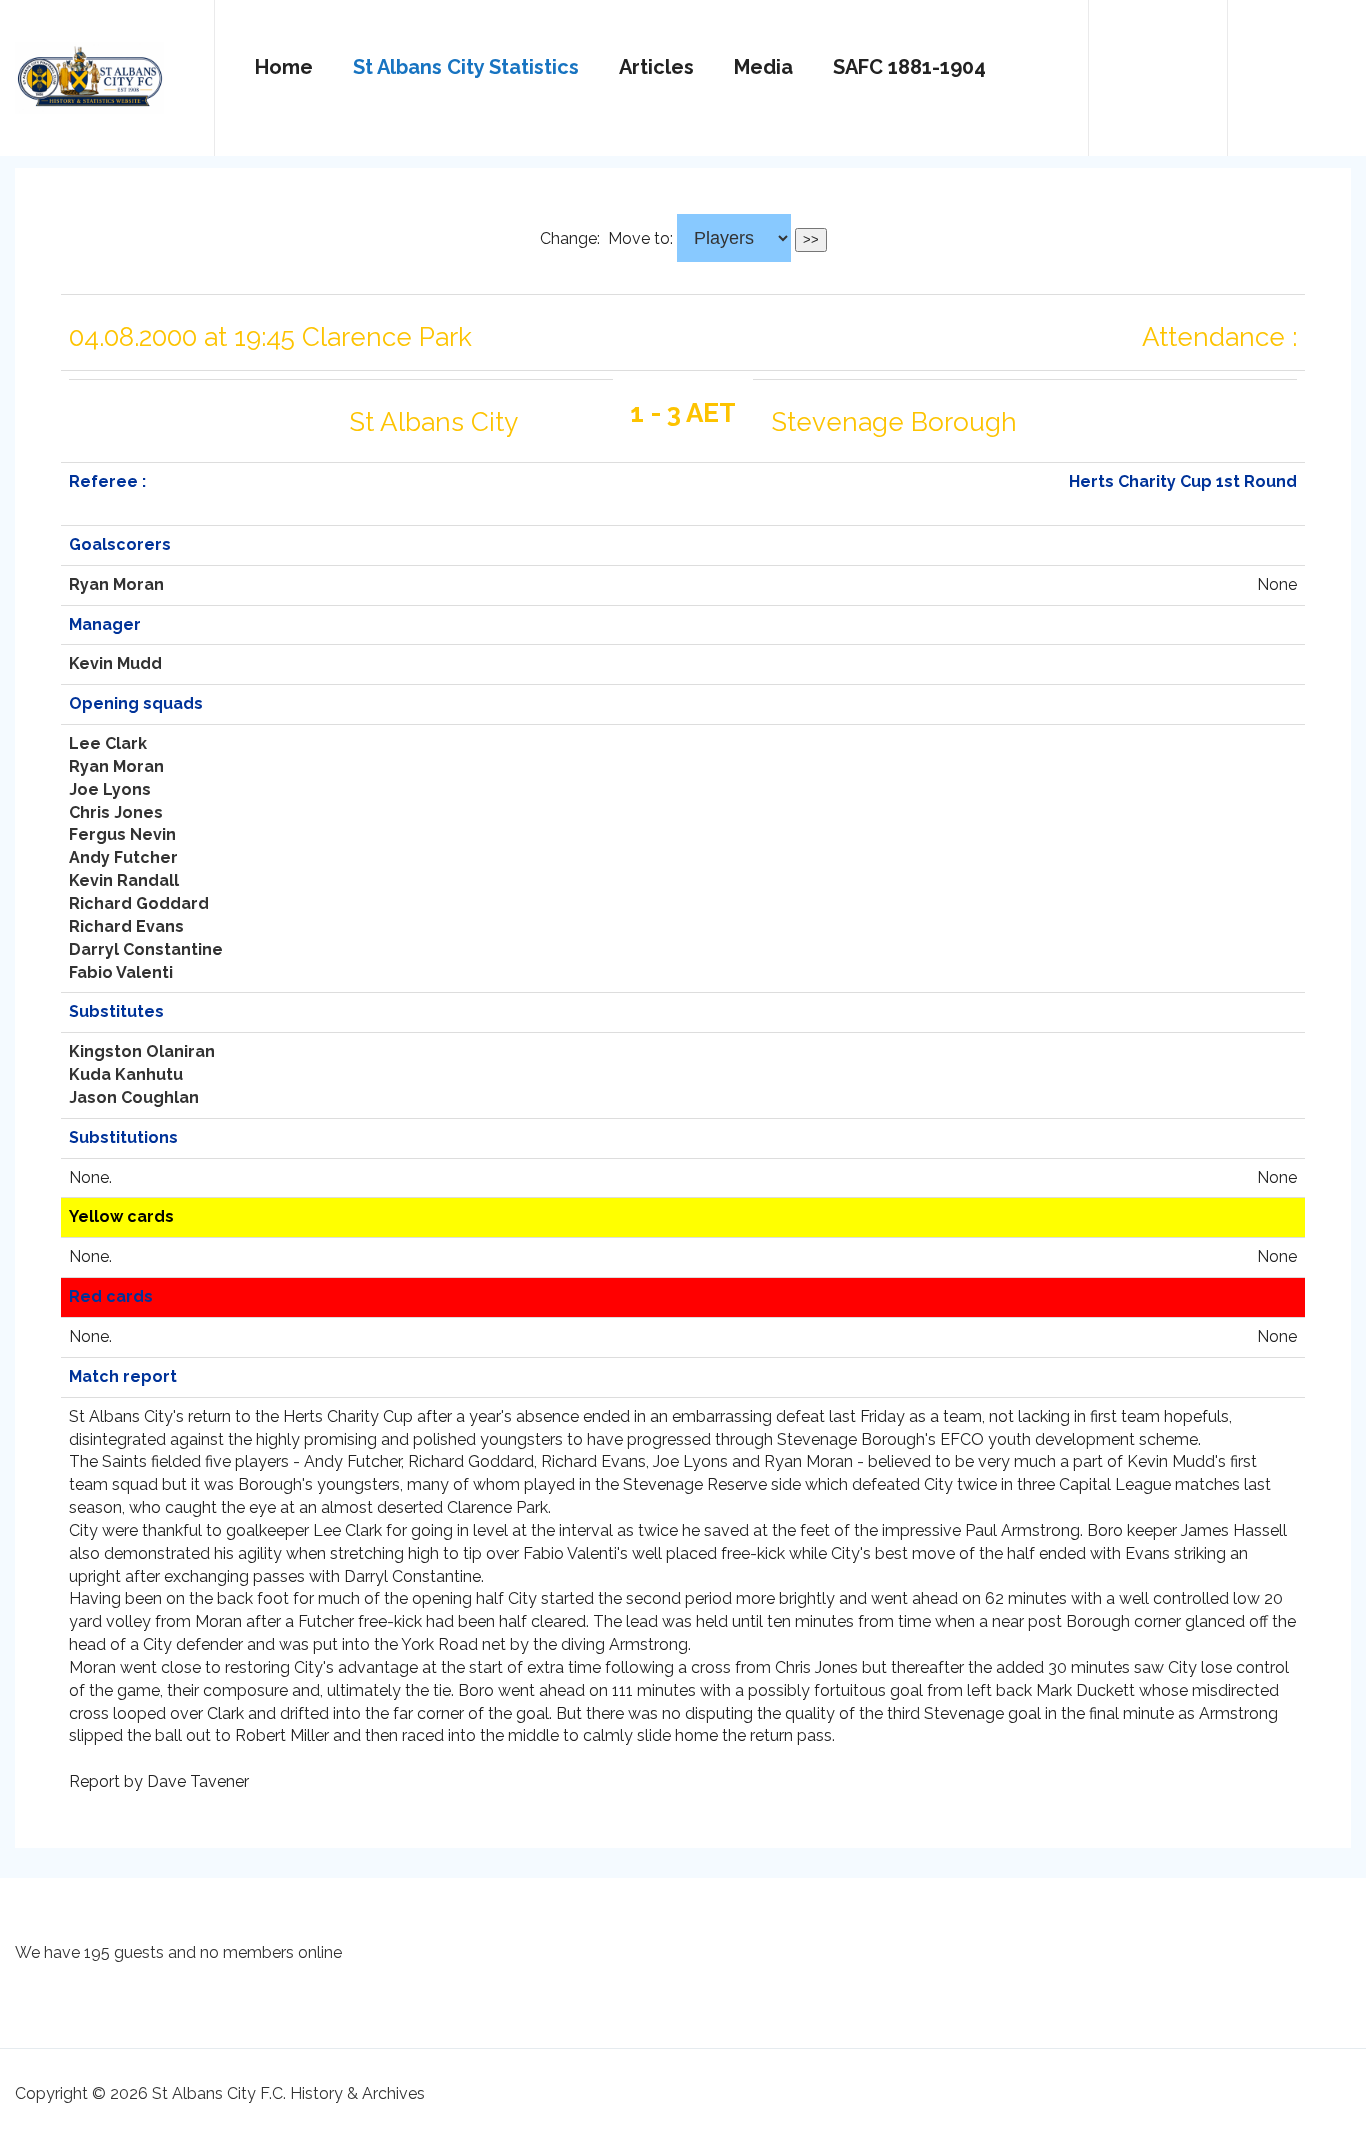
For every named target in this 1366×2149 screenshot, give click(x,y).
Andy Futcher (123, 857)
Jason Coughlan (134, 1097)
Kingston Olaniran (142, 1051)
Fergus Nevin (122, 834)
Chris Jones (116, 812)
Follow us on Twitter (1158, 69)
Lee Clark (108, 743)
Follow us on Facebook (1297, 69)
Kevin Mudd (115, 663)
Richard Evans (126, 926)
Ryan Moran (116, 584)
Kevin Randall (124, 880)
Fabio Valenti (121, 972)
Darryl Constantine (146, 949)
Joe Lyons (110, 789)
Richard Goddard (139, 903)
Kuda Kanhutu (126, 1074)
